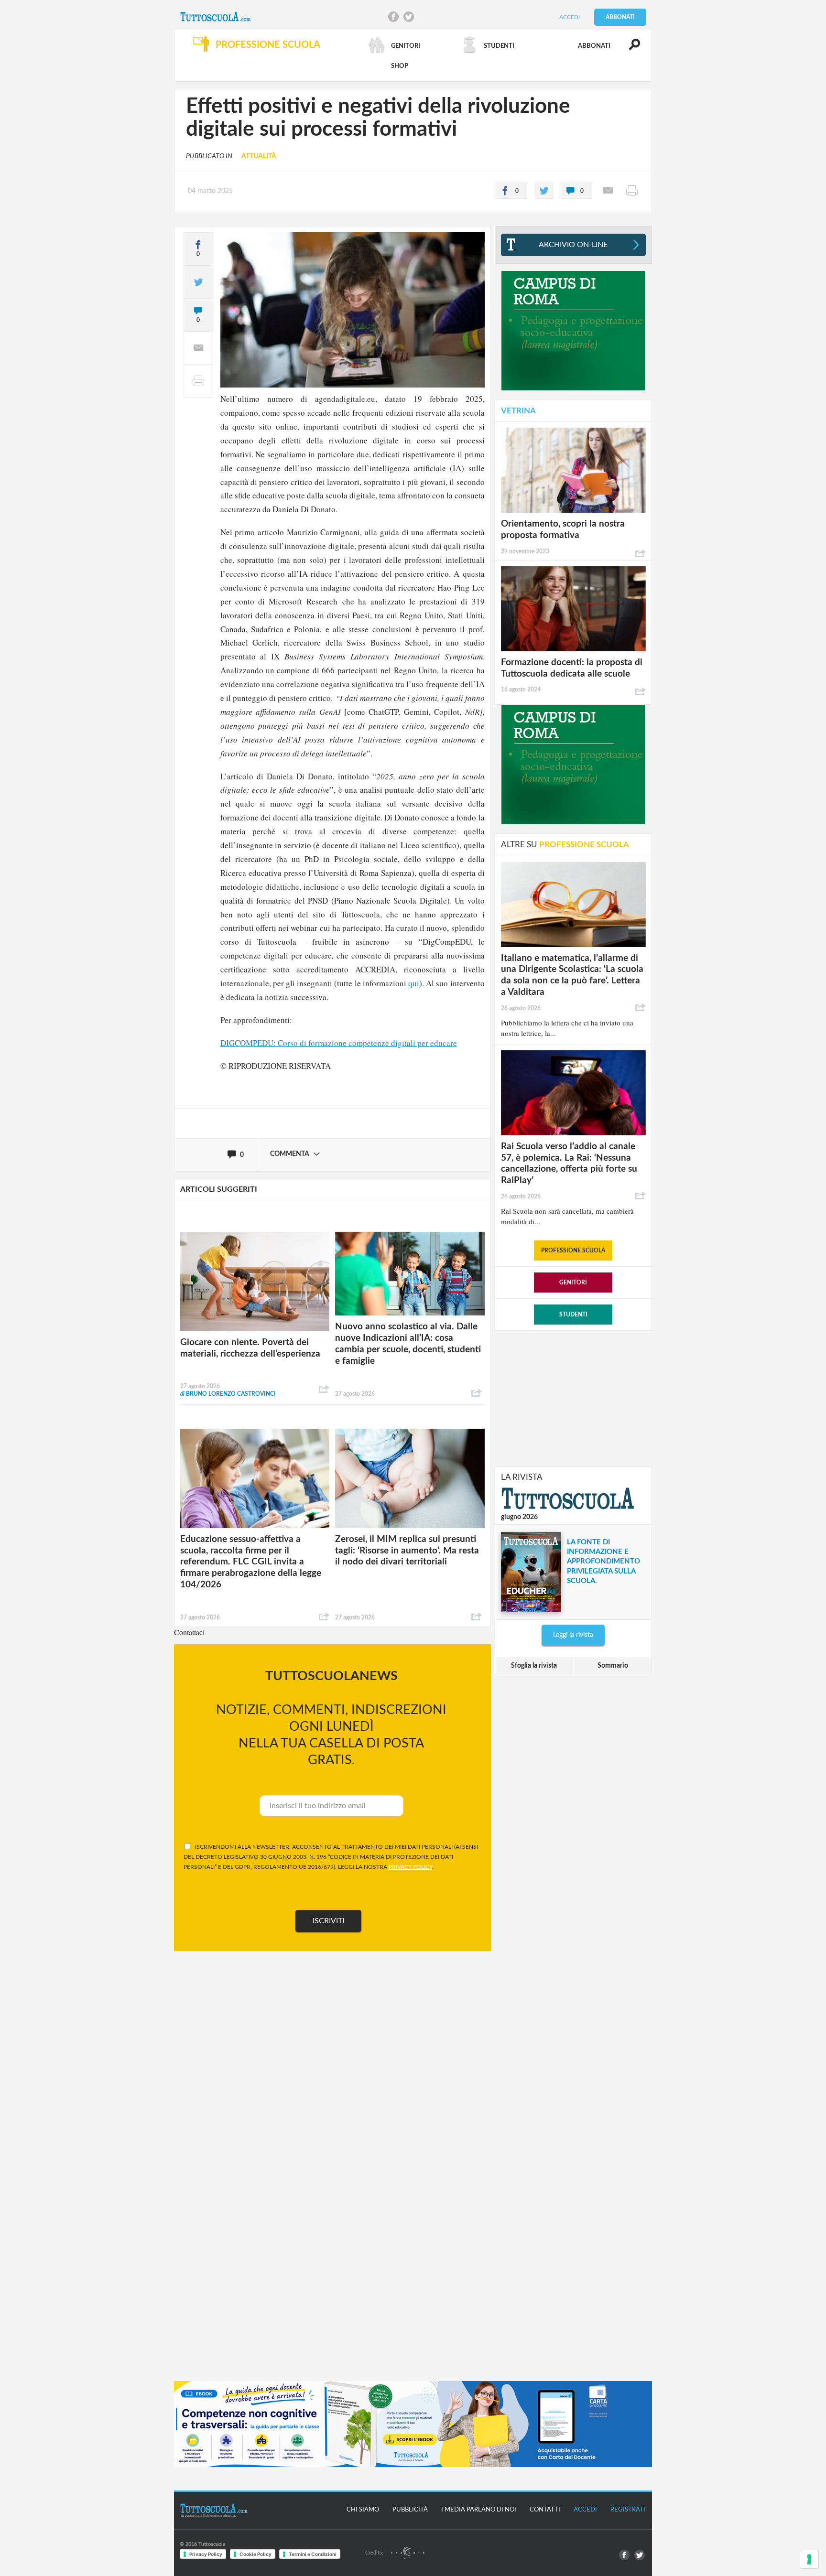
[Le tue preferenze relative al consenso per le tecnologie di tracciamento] (809, 2559)
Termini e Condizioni (313, 2554)
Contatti (545, 2510)
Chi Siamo (363, 2510)
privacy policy (410, 1867)
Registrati (628, 2510)
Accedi (570, 17)
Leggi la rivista (573, 1635)
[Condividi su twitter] (544, 191)
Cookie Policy (255, 2554)
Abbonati (620, 17)
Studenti (573, 1315)
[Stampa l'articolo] (632, 191)
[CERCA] (629, 49)
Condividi (324, 1390)
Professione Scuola (573, 1250)
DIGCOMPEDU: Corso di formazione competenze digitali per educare (339, 1043)
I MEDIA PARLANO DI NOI (479, 2510)
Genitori (573, 1283)
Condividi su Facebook (393, 17)
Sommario (613, 1666)
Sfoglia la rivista (534, 1666)
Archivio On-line (573, 245)
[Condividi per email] (608, 191)
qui (414, 983)
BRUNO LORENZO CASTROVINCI (228, 1394)
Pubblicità (410, 2510)
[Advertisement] (573, 1398)
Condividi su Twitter (409, 17)
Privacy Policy (206, 2554)
